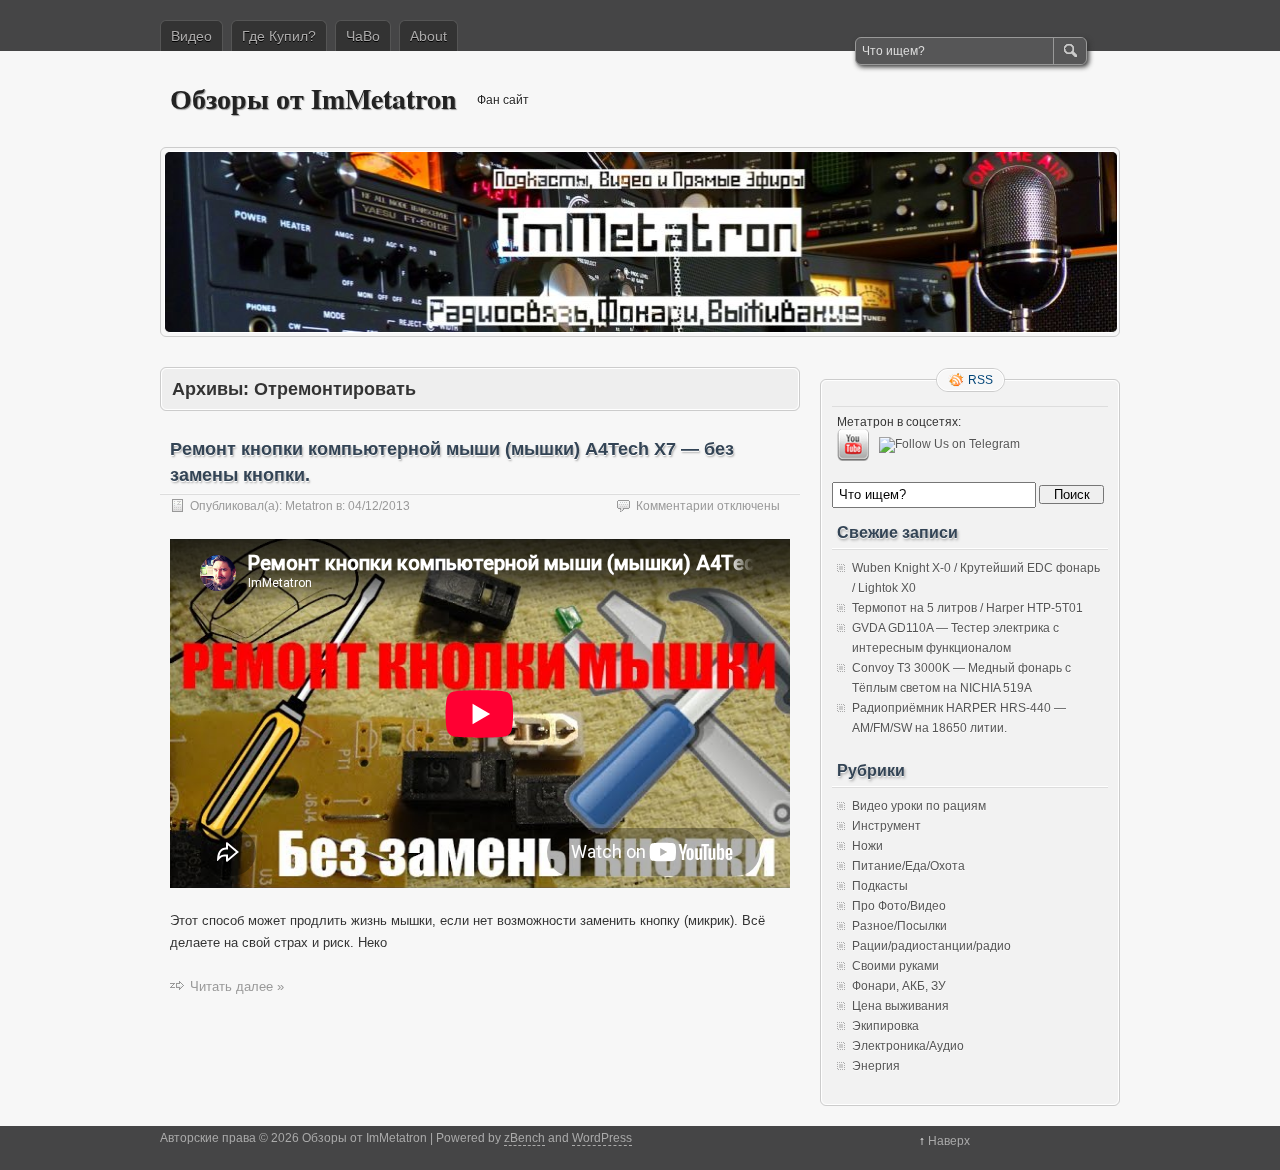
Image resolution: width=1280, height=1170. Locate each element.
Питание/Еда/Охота (908, 866)
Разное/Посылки (899, 926)
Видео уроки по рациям (919, 806)
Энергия (876, 1066)
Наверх (949, 1141)
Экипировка (885, 1026)
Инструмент (886, 826)
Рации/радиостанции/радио (931, 946)
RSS (980, 380)
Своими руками (895, 966)
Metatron (309, 506)
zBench (524, 1138)
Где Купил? (279, 36)
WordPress (602, 1138)
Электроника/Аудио (908, 1046)
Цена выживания (900, 1006)
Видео (191, 36)
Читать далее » (237, 986)
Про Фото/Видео (899, 906)
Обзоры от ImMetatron (313, 98)
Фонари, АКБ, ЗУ (899, 986)
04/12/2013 (379, 506)
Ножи (867, 846)
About (428, 36)
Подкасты (880, 886)
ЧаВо (363, 36)
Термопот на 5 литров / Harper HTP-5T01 (967, 608)
